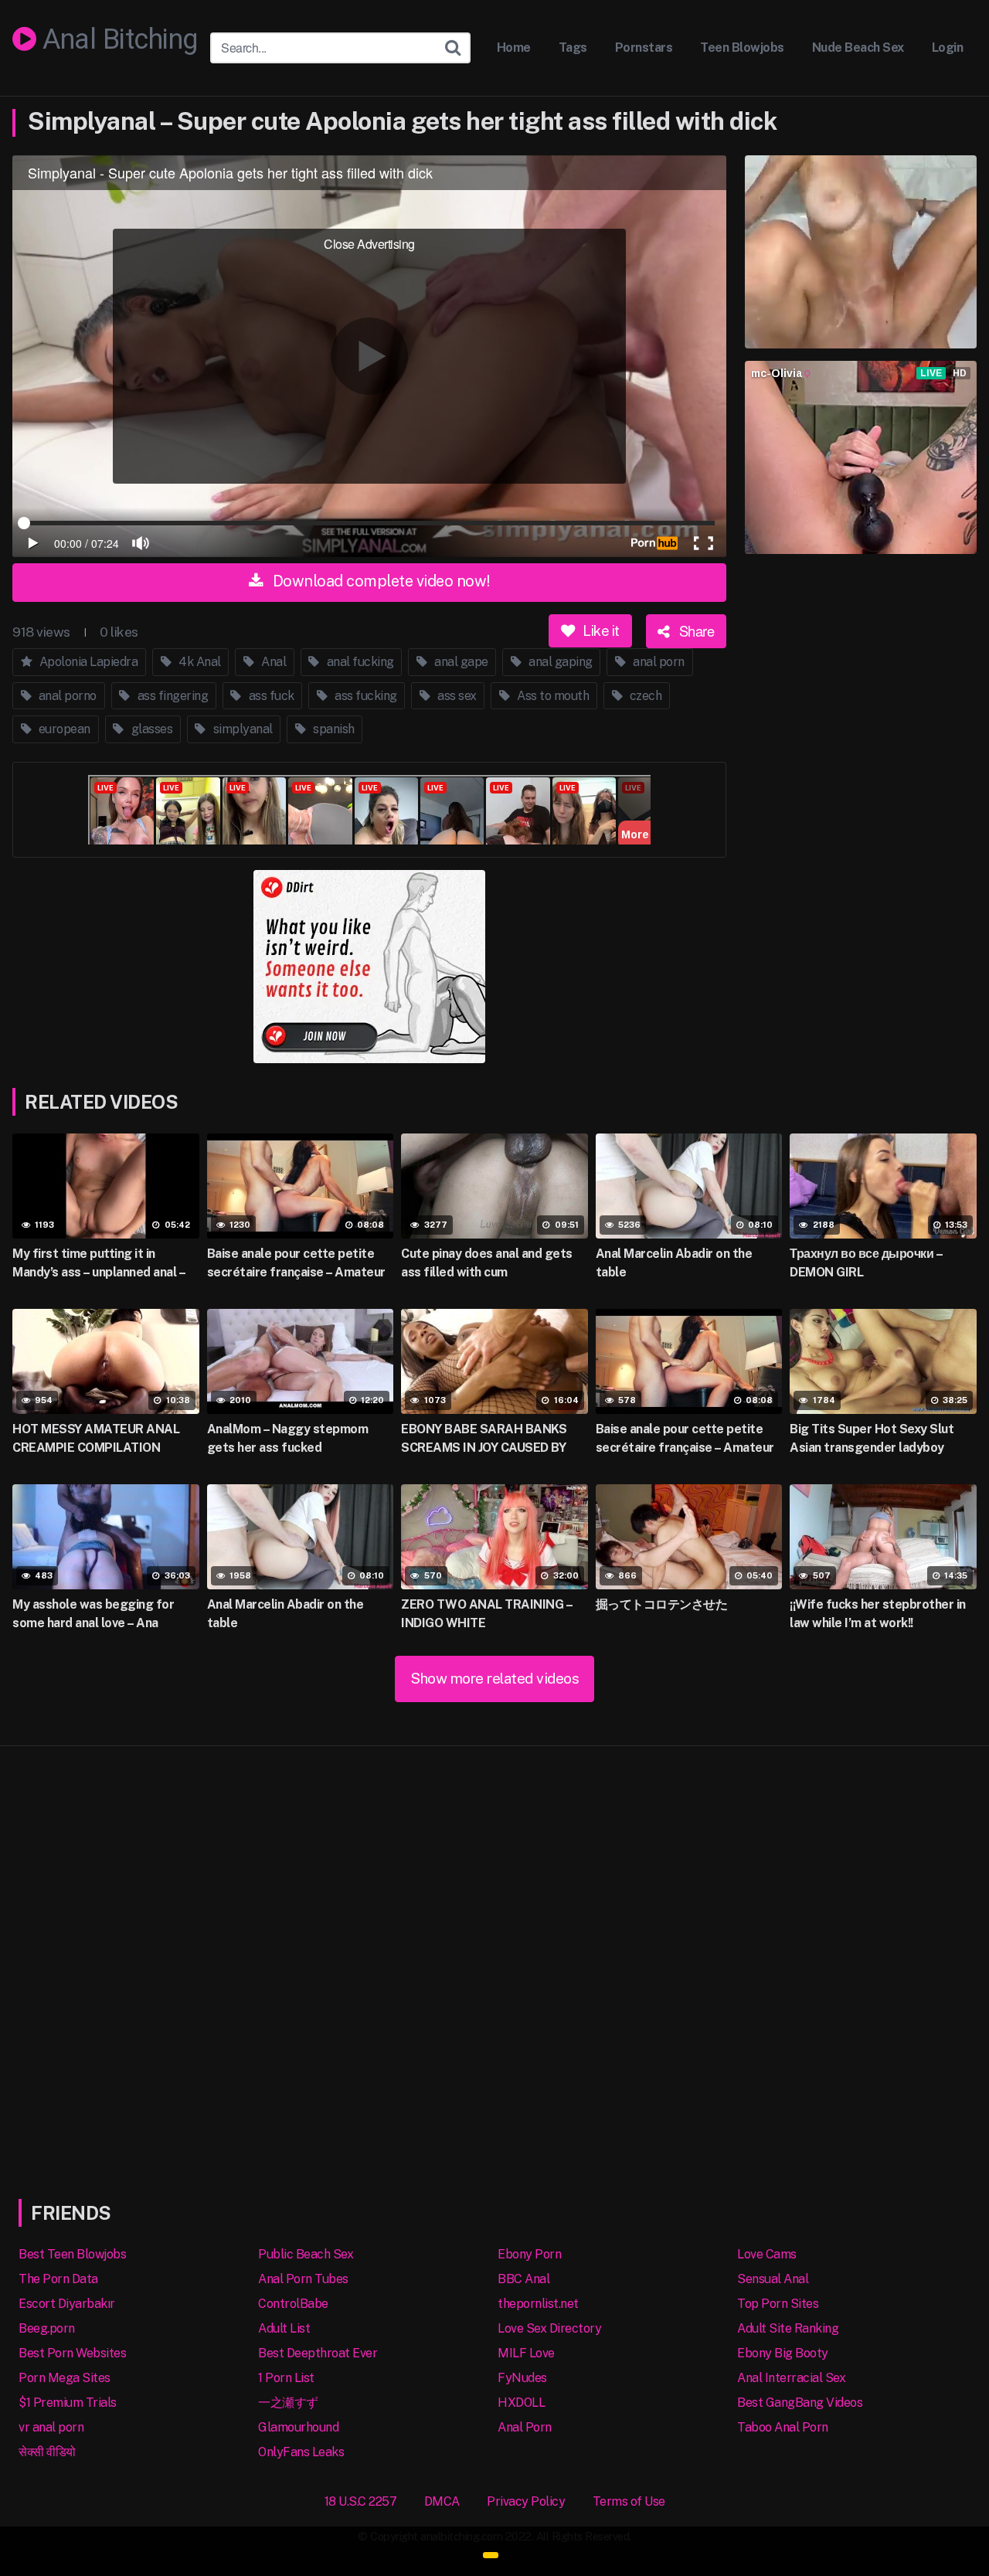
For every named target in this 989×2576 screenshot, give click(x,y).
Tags (573, 48)
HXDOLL (521, 2403)
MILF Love (526, 2353)
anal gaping (559, 662)
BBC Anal (523, 2279)
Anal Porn (525, 2427)
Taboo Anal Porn (783, 2427)
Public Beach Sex (306, 2254)
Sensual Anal (773, 2279)
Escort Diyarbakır (67, 2304)
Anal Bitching (117, 40)
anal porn (658, 662)
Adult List (284, 2328)
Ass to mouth (552, 696)
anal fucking (359, 662)
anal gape (460, 662)
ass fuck (270, 696)
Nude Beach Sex (858, 48)
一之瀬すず (288, 2403)
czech (644, 696)
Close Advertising (369, 244)
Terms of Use (629, 2501)
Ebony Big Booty (783, 2353)
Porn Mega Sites (65, 2378)
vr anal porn (51, 2427)
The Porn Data (58, 2279)
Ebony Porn (529, 2254)
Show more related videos (494, 1678)
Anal (273, 662)
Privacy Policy (526, 2501)
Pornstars (644, 48)
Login (948, 48)
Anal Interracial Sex (791, 2378)
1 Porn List (286, 2378)
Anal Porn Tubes (303, 2279)
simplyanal (241, 729)
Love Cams (767, 2254)
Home (514, 48)
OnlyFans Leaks (301, 2452)
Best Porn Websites (72, 2353)
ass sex (456, 696)
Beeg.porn (47, 2328)
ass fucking (365, 696)
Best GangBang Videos (800, 2403)
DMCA (442, 2501)
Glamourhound (298, 2427)
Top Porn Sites (778, 2304)
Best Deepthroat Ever (318, 2353)
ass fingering (171, 696)
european (63, 729)
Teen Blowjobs (742, 48)
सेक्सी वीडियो (47, 2452)
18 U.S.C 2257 (361, 2501)
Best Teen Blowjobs (72, 2254)
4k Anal (199, 662)
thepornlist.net (538, 2304)
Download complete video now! (380, 581)
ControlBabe (293, 2304)
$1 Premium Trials (68, 2403)
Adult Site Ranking (788, 2328)
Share (695, 630)
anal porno (66, 696)
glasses (150, 729)
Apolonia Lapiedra (87, 662)
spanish (333, 729)
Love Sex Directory (549, 2328)
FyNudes (522, 2378)
